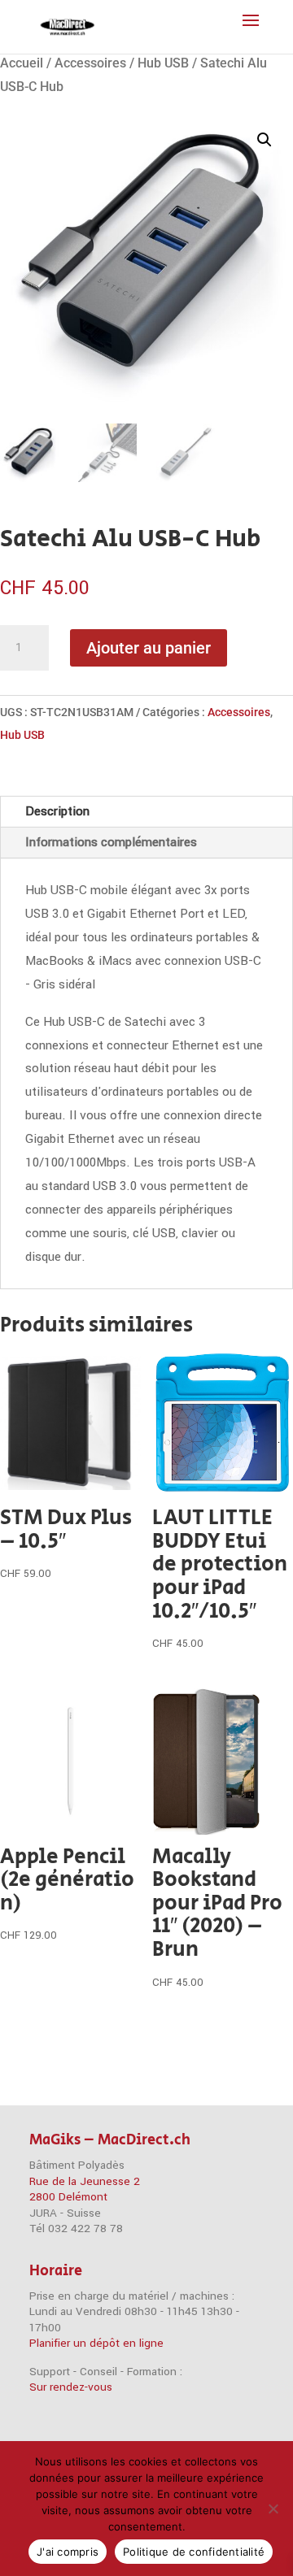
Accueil (22, 63)
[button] (265, 140)
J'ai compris (68, 2552)
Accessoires (90, 63)
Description (57, 811)
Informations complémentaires (111, 842)
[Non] (273, 2509)
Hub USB (163, 63)
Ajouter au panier (149, 648)
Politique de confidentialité (194, 2552)
